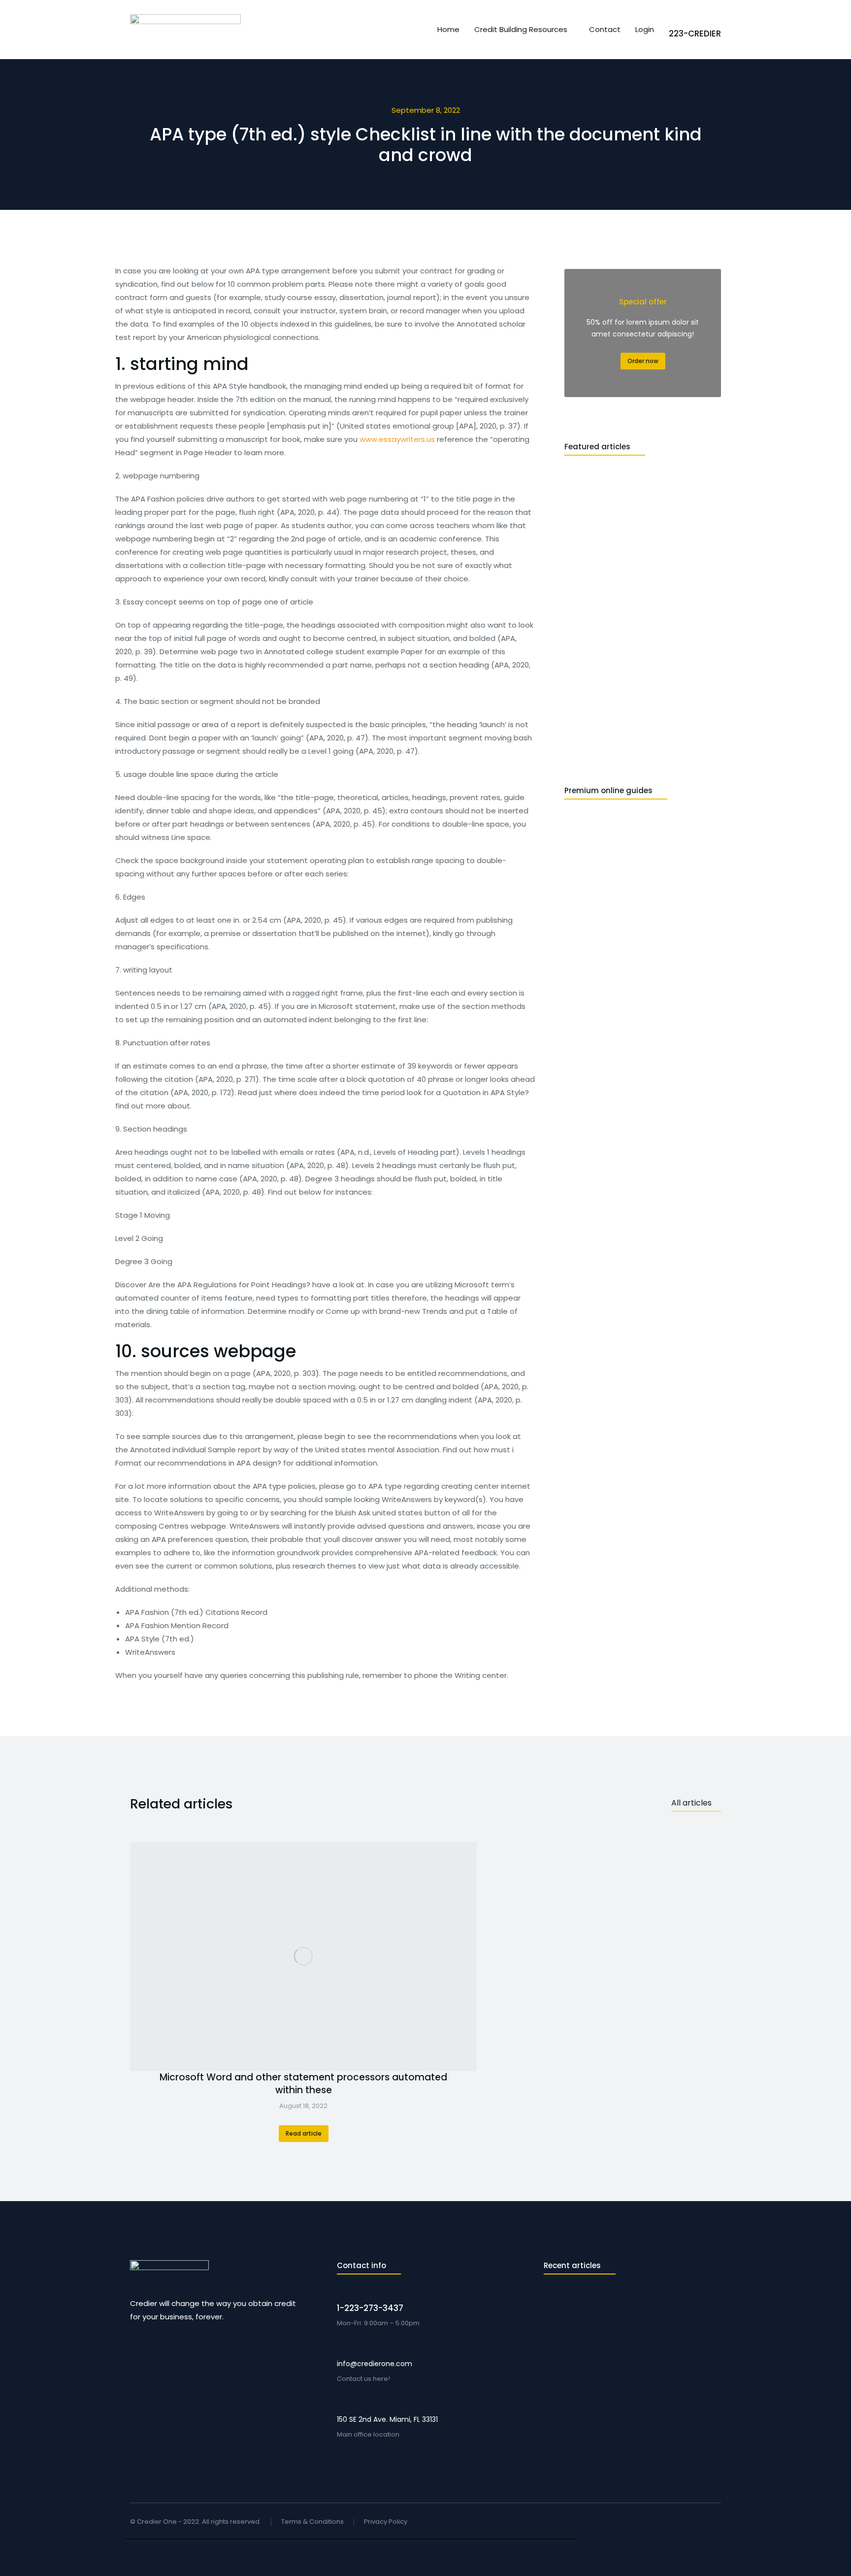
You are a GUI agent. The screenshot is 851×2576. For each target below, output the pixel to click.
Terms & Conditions (312, 2522)
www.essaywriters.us (397, 439)
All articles (691, 1803)
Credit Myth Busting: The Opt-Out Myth (612, 2393)
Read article (304, 2133)
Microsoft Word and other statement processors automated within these (303, 2084)
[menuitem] (448, 29)
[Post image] (303, 1957)
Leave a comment (622, 2322)
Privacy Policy (386, 2522)
